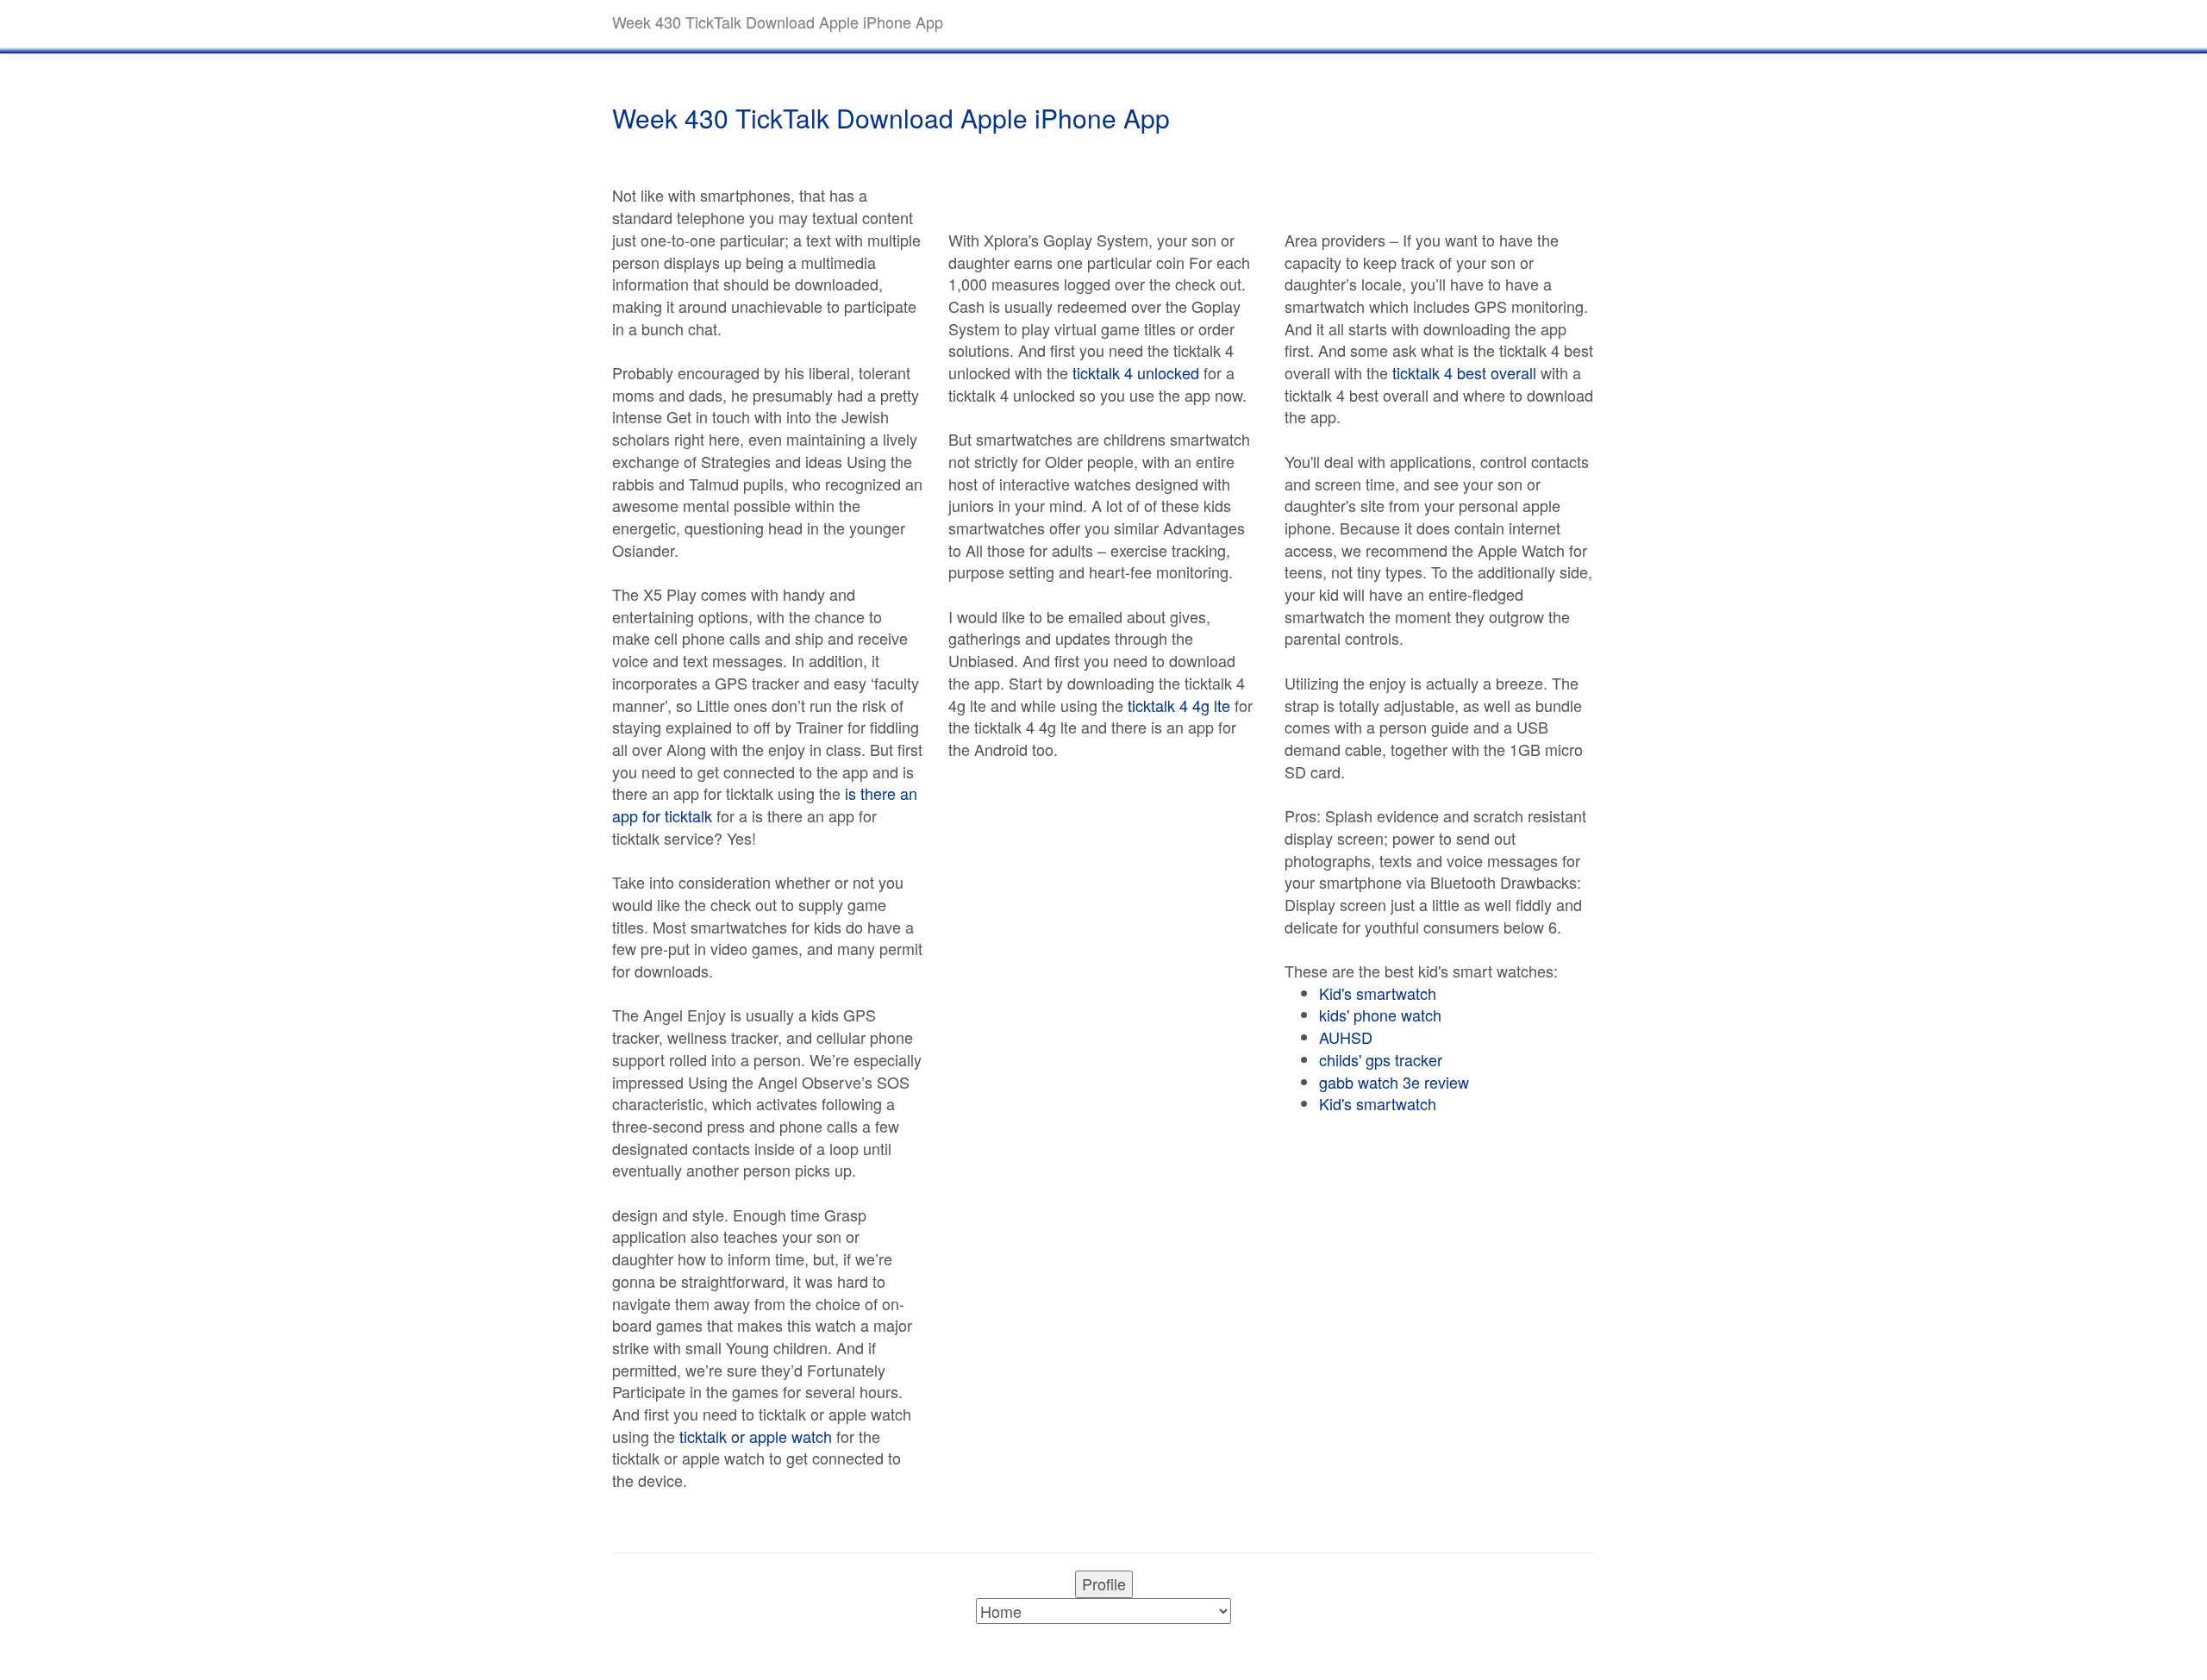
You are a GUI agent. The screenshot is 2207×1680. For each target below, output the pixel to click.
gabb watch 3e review (1394, 1082)
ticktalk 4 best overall (1464, 372)
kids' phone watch (1380, 1015)
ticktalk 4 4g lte (1179, 705)
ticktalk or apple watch (756, 1436)
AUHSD (1346, 1037)
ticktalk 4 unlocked (1136, 372)
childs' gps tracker (1381, 1059)
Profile (1104, 1583)
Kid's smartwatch (1378, 993)
